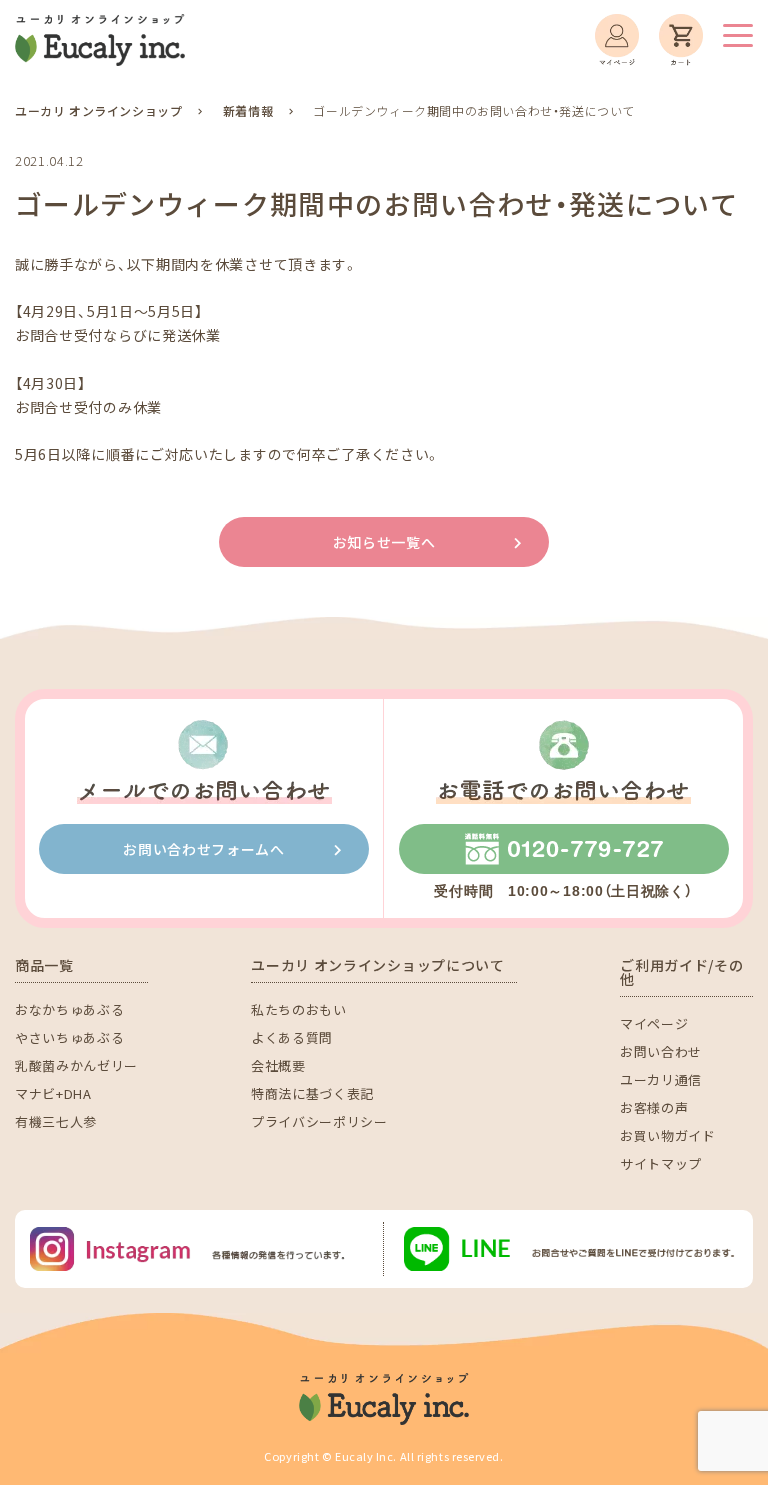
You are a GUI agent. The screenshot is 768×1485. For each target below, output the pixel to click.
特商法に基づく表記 (312, 1093)
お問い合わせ (661, 1051)
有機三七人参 (56, 1121)
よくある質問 (292, 1037)
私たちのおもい (299, 1009)
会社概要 (278, 1065)
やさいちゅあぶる (69, 1037)
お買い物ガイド (668, 1135)
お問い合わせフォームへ (204, 849)
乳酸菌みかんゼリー (76, 1065)
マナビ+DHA (53, 1093)
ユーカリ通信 (661, 1079)
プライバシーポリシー (319, 1121)
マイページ (654, 1023)
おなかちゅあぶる (69, 1009)
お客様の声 (654, 1107)
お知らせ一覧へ (384, 542)
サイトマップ (661, 1163)
